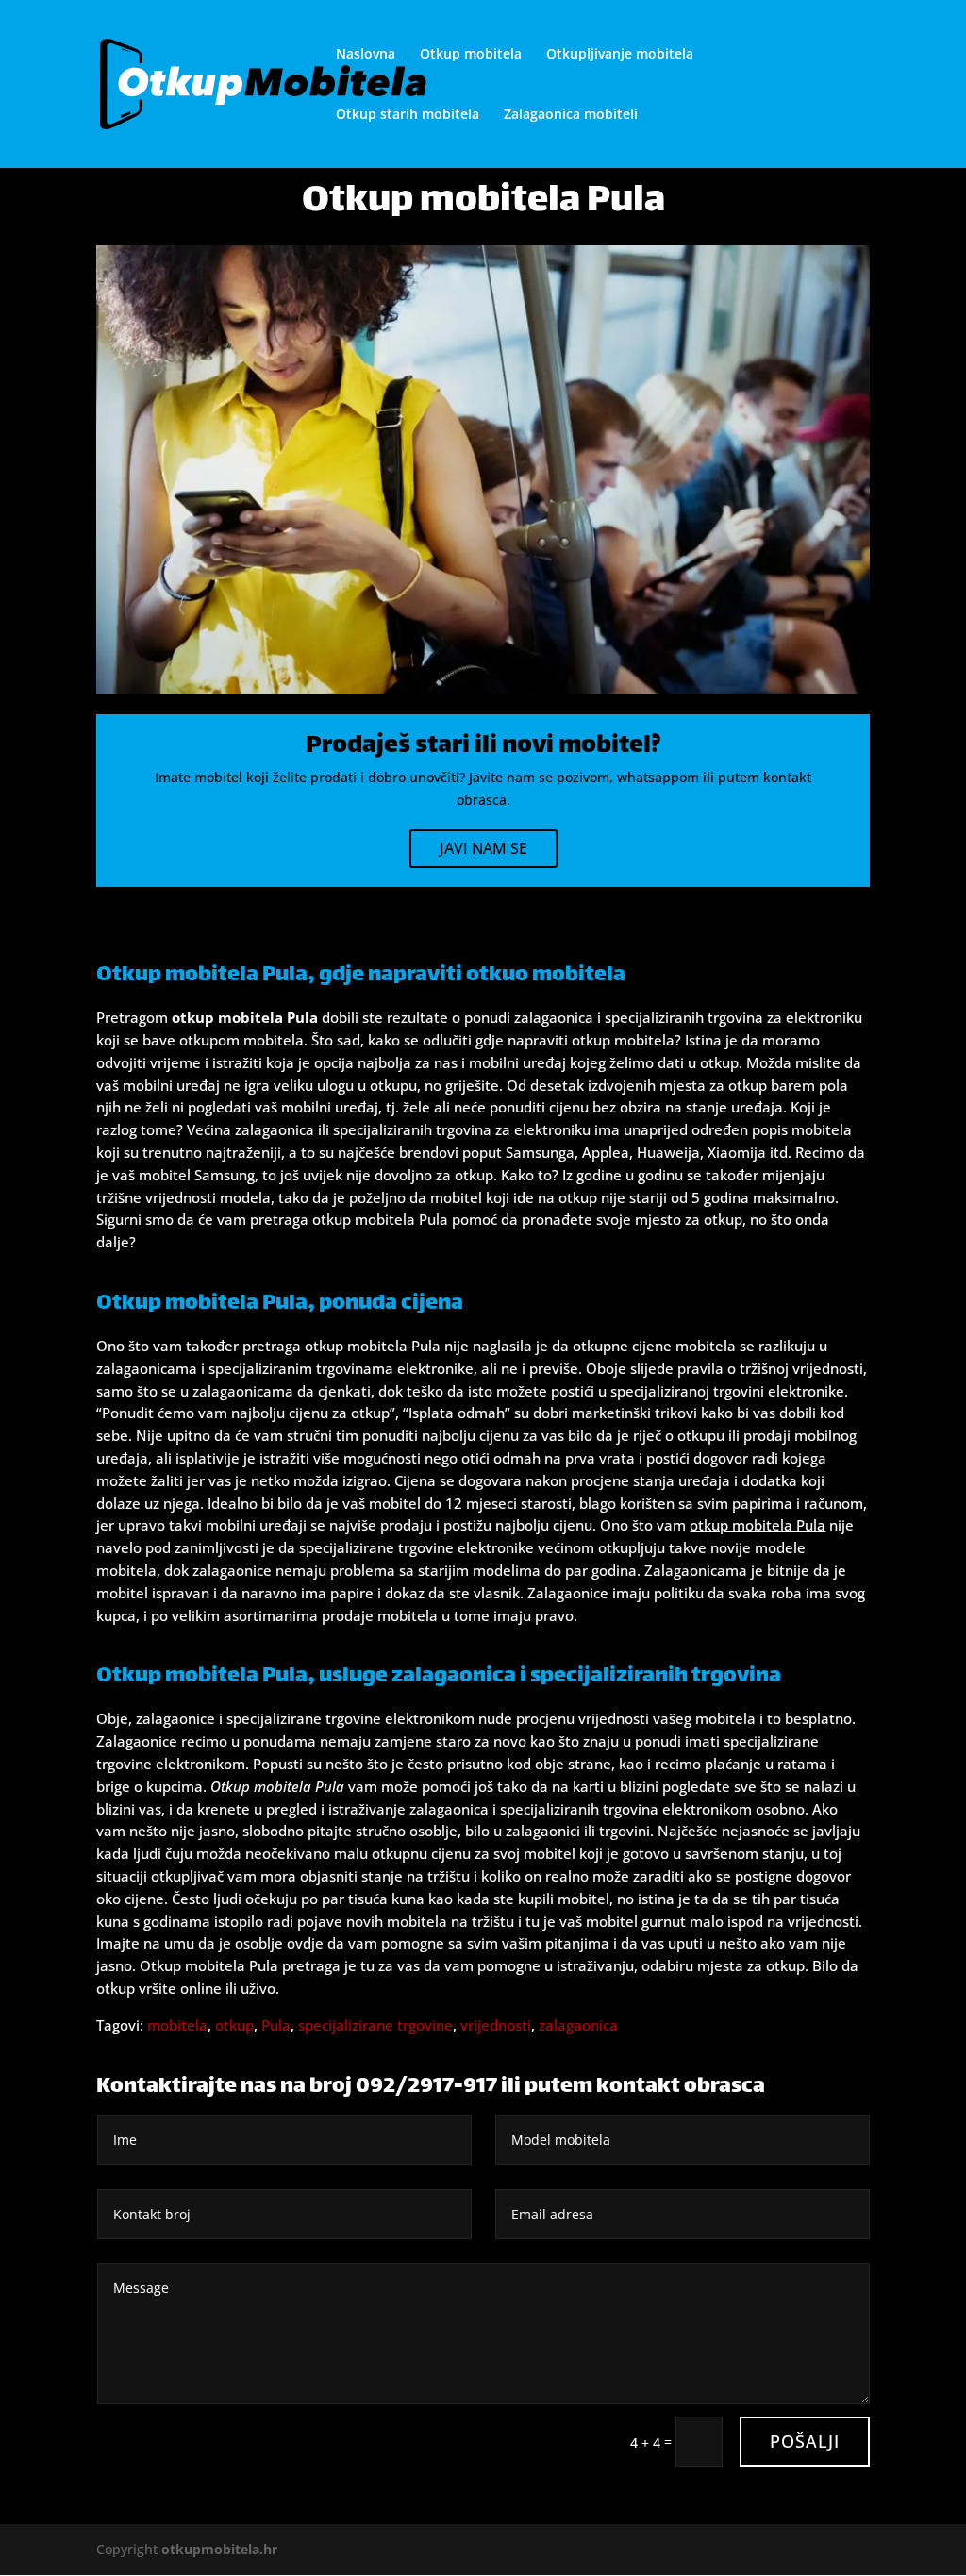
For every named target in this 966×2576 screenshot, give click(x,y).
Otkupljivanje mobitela (620, 55)
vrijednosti (496, 2025)
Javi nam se (483, 848)
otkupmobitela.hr (219, 2549)
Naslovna (366, 55)
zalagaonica (578, 2025)
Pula (276, 2025)
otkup (234, 2025)
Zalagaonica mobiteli (571, 115)
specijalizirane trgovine (375, 2025)
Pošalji (805, 2441)
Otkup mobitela (471, 55)
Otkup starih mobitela (408, 115)
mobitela (177, 2025)
